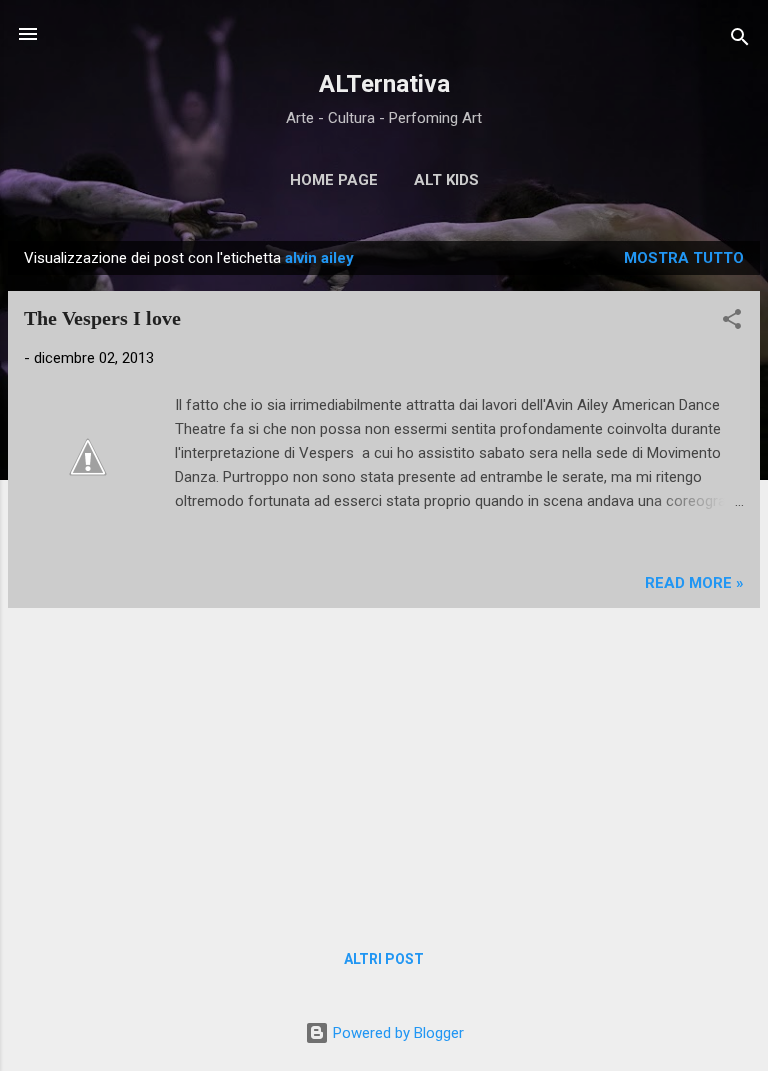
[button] (732, 322)
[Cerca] (740, 40)
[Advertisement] (384, 764)
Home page (334, 180)
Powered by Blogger (396, 1033)
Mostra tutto (684, 258)
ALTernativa (384, 84)
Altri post (384, 959)
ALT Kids (446, 180)
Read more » (694, 583)
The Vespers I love (102, 318)
